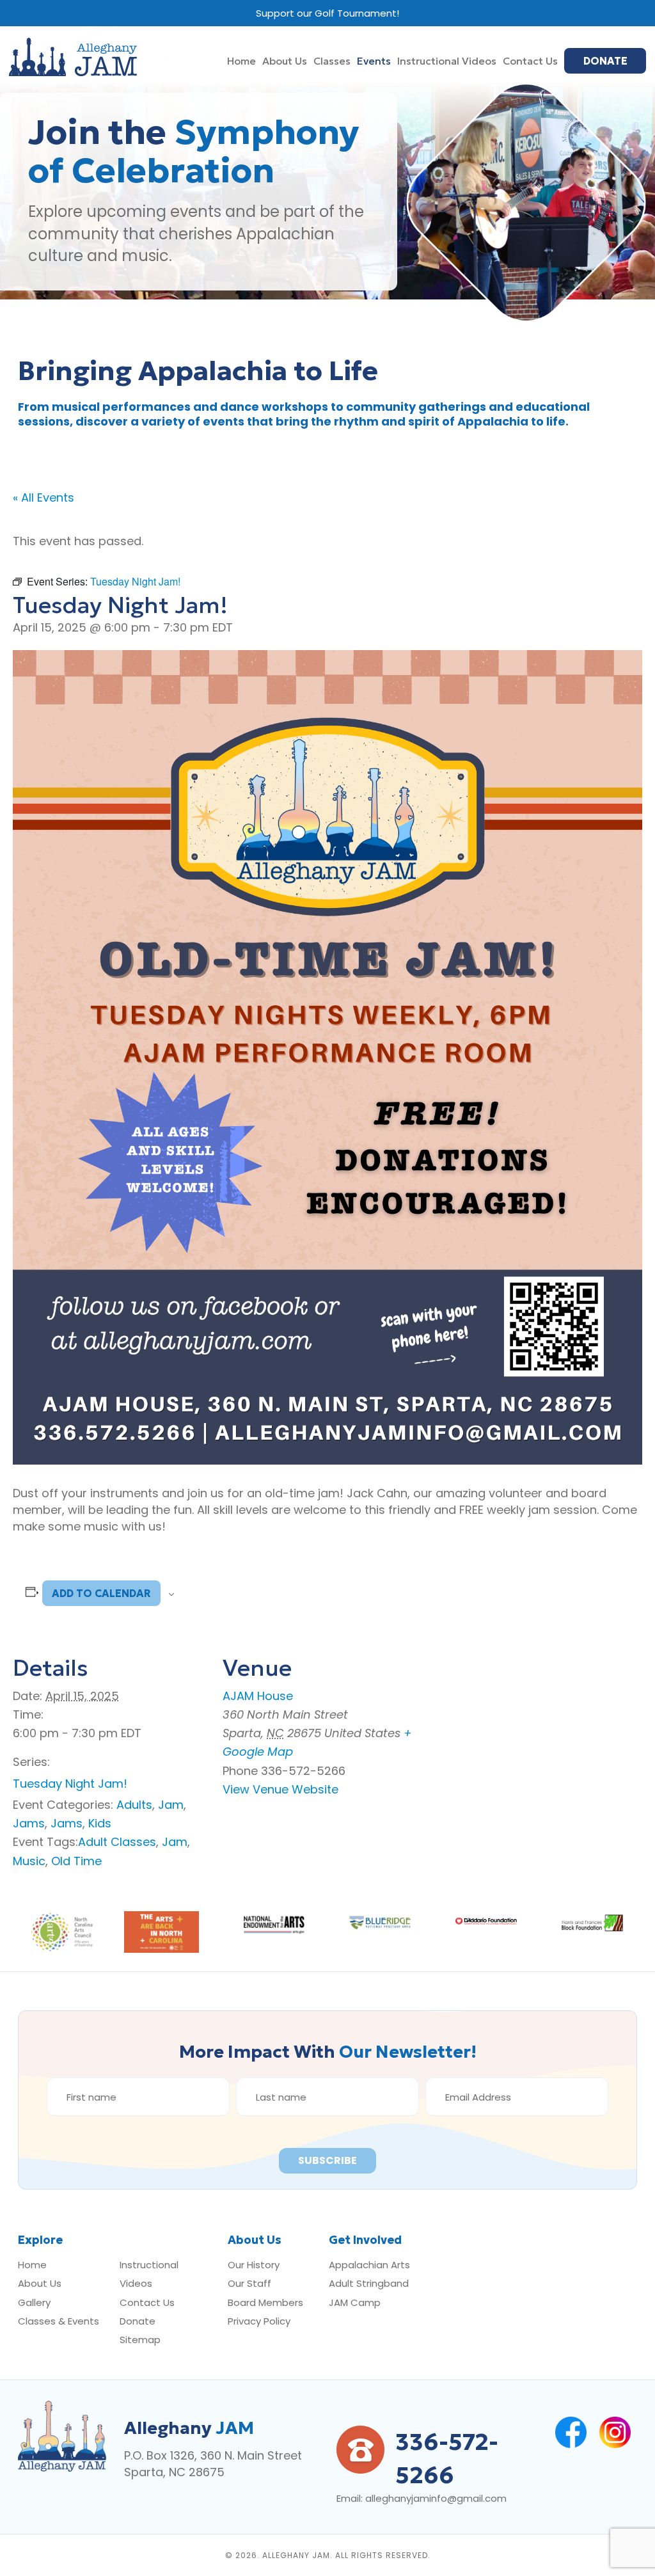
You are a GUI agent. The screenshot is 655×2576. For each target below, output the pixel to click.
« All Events (43, 497)
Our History (254, 2265)
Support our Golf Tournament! (327, 13)
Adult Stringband (369, 2283)
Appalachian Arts (369, 2265)
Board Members (265, 2302)
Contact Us (147, 2302)
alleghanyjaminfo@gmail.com (436, 2498)
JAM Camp (355, 2302)
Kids (100, 1823)
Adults (134, 1805)
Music (29, 1861)
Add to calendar (101, 1593)
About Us (40, 2283)
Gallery (34, 2302)
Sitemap (140, 2340)
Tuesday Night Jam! (70, 1784)
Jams (29, 1823)
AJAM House (258, 1696)
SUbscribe (327, 2160)
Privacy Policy (259, 2321)
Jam (171, 1805)
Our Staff (249, 2283)
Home (32, 2265)
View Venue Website (280, 1789)
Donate (138, 2321)
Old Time (76, 1861)
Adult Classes (117, 1842)
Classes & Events (59, 2321)
